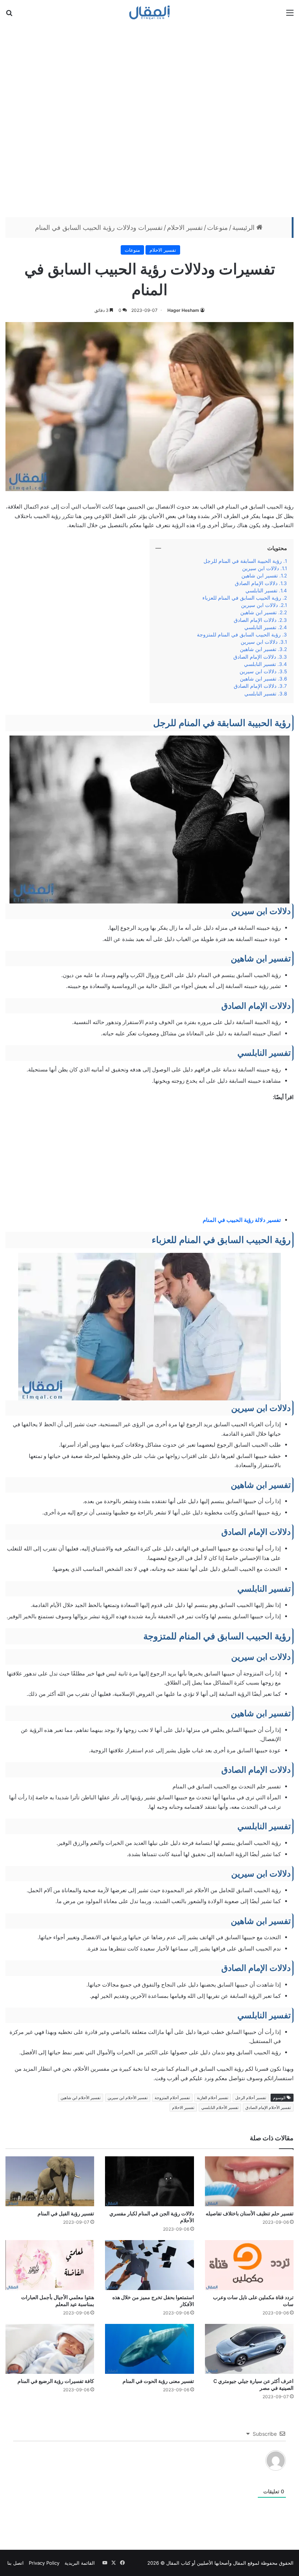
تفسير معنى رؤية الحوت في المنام (158, 2381)
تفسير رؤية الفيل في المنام (66, 2213)
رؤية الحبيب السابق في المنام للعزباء (242, 598)
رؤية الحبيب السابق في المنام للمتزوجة (239, 635)
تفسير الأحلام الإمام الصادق (268, 2108)
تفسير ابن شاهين (260, 576)
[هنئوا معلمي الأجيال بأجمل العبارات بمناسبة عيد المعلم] (50, 2265)
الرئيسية (244, 228)
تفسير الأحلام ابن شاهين (81, 2098)
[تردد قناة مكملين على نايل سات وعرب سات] (249, 2265)
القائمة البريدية (80, 2563)
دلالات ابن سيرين (261, 568)
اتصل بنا (15, 2563)
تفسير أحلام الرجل (251, 2098)
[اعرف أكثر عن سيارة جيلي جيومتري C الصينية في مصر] (249, 2349)
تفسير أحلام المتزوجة (172, 2098)
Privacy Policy (44, 2563)
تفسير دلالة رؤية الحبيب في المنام (242, 1220)
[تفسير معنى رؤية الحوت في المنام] (149, 2349)
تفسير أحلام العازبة (213, 2098)
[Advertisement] (149, 120)
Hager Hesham (183, 310)
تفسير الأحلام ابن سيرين (128, 2098)
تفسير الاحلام (185, 228)
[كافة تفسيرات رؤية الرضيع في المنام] (50, 2349)
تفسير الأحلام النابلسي (220, 2108)
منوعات (218, 228)
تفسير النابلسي (261, 591)
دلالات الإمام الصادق (256, 583)
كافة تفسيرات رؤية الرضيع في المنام (56, 2381)
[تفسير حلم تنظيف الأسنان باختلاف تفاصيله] (249, 2181)
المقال (240, 2563)
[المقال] (150, 12)
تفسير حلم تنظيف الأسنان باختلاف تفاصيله (250, 2213)
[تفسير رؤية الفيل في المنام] (50, 2181)
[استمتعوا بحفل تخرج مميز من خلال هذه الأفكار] (149, 2265)
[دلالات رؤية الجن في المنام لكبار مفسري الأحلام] (149, 2181)
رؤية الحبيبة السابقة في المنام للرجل (243, 561)
